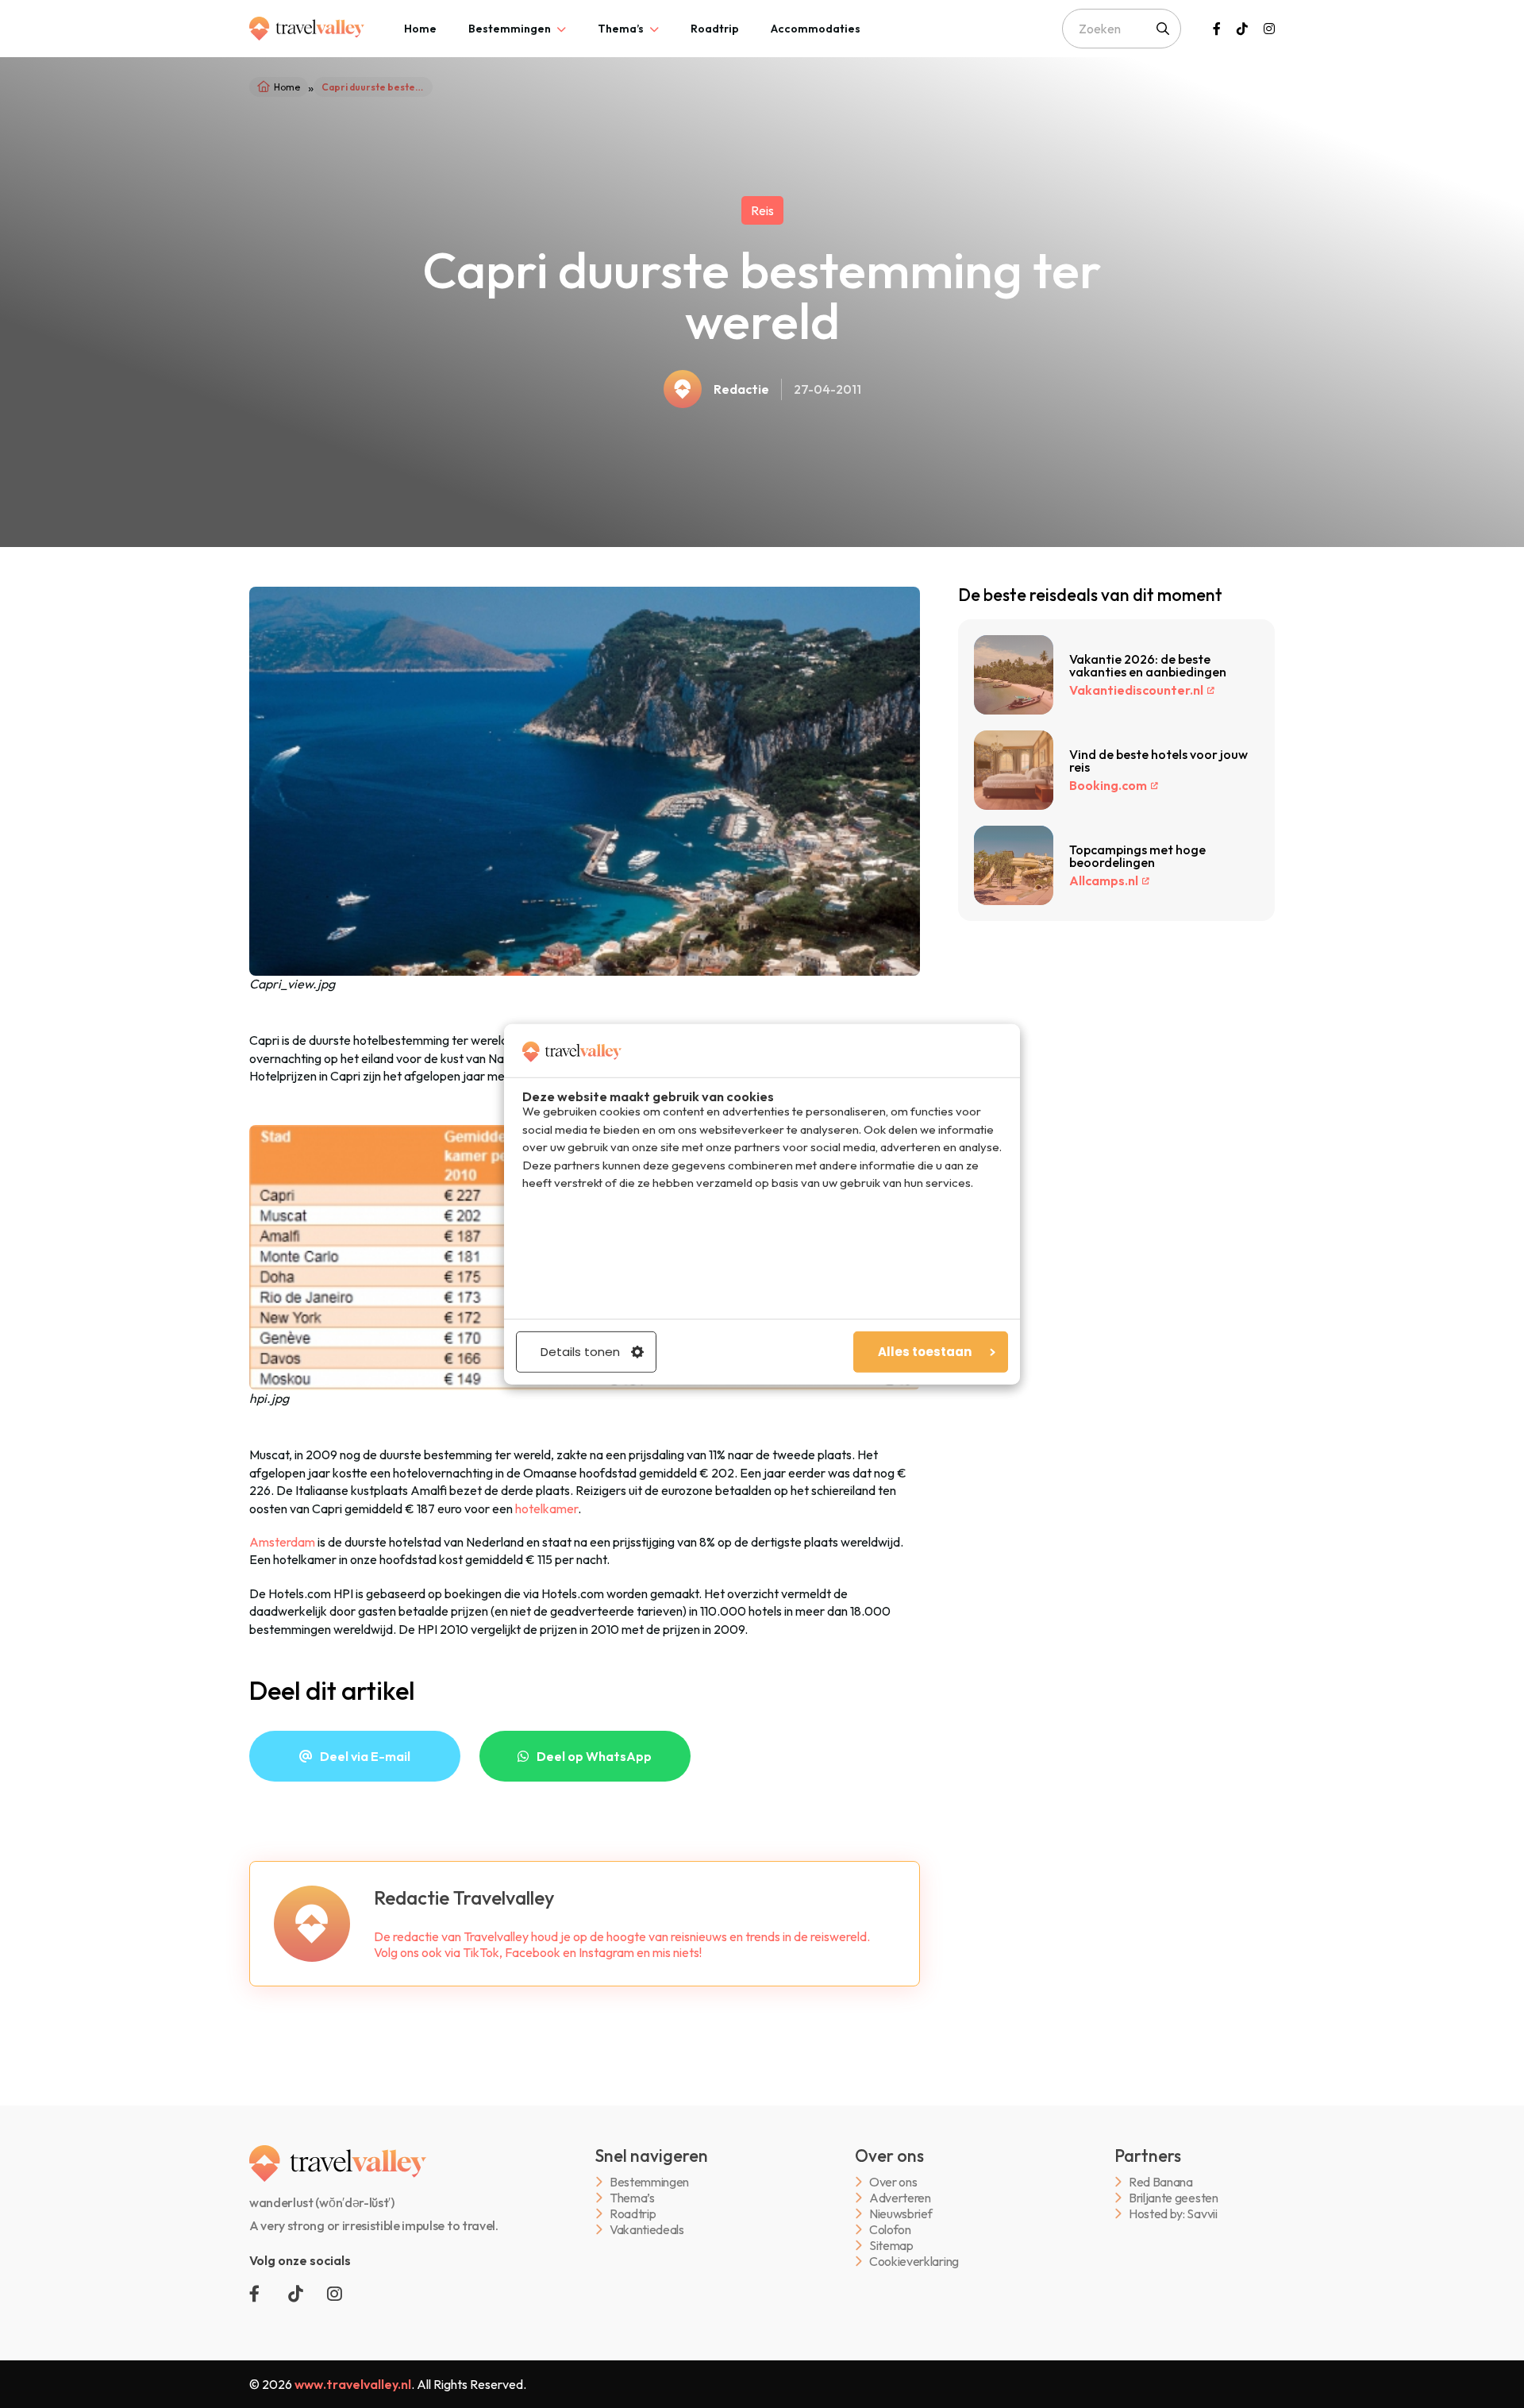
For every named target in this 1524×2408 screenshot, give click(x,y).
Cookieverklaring (914, 2262)
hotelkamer (546, 1508)
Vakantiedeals (647, 2230)
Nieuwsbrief (901, 2214)
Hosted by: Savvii (1173, 2214)
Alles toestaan (925, 1352)
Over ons (893, 2182)
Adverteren (900, 2198)
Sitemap (891, 2246)
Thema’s (621, 29)
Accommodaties (816, 29)
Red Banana (1161, 2182)
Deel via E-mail (365, 1756)
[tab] (420, 29)
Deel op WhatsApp (594, 1756)
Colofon (890, 2230)
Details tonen (580, 1352)
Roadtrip (715, 29)
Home (420, 29)
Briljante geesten (1174, 2198)
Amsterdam (282, 1542)
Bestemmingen (510, 29)
